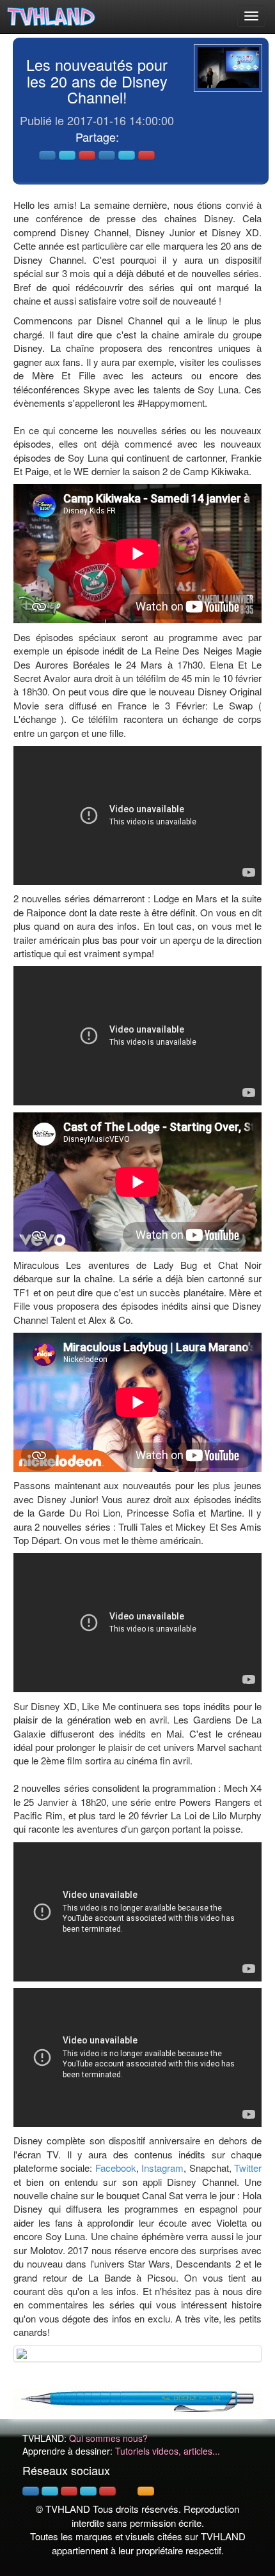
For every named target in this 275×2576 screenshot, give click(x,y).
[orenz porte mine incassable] (137, 2399)
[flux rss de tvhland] (146, 2491)
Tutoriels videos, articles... (168, 2451)
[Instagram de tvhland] (88, 2491)
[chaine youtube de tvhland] (107, 2491)
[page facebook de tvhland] (31, 2491)
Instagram (162, 2168)
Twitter (248, 2168)
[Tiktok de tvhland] (127, 2491)
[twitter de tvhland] (50, 2491)
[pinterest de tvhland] (69, 2491)
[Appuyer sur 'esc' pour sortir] (228, 68)
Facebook (116, 2168)
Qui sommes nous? (108, 2438)
